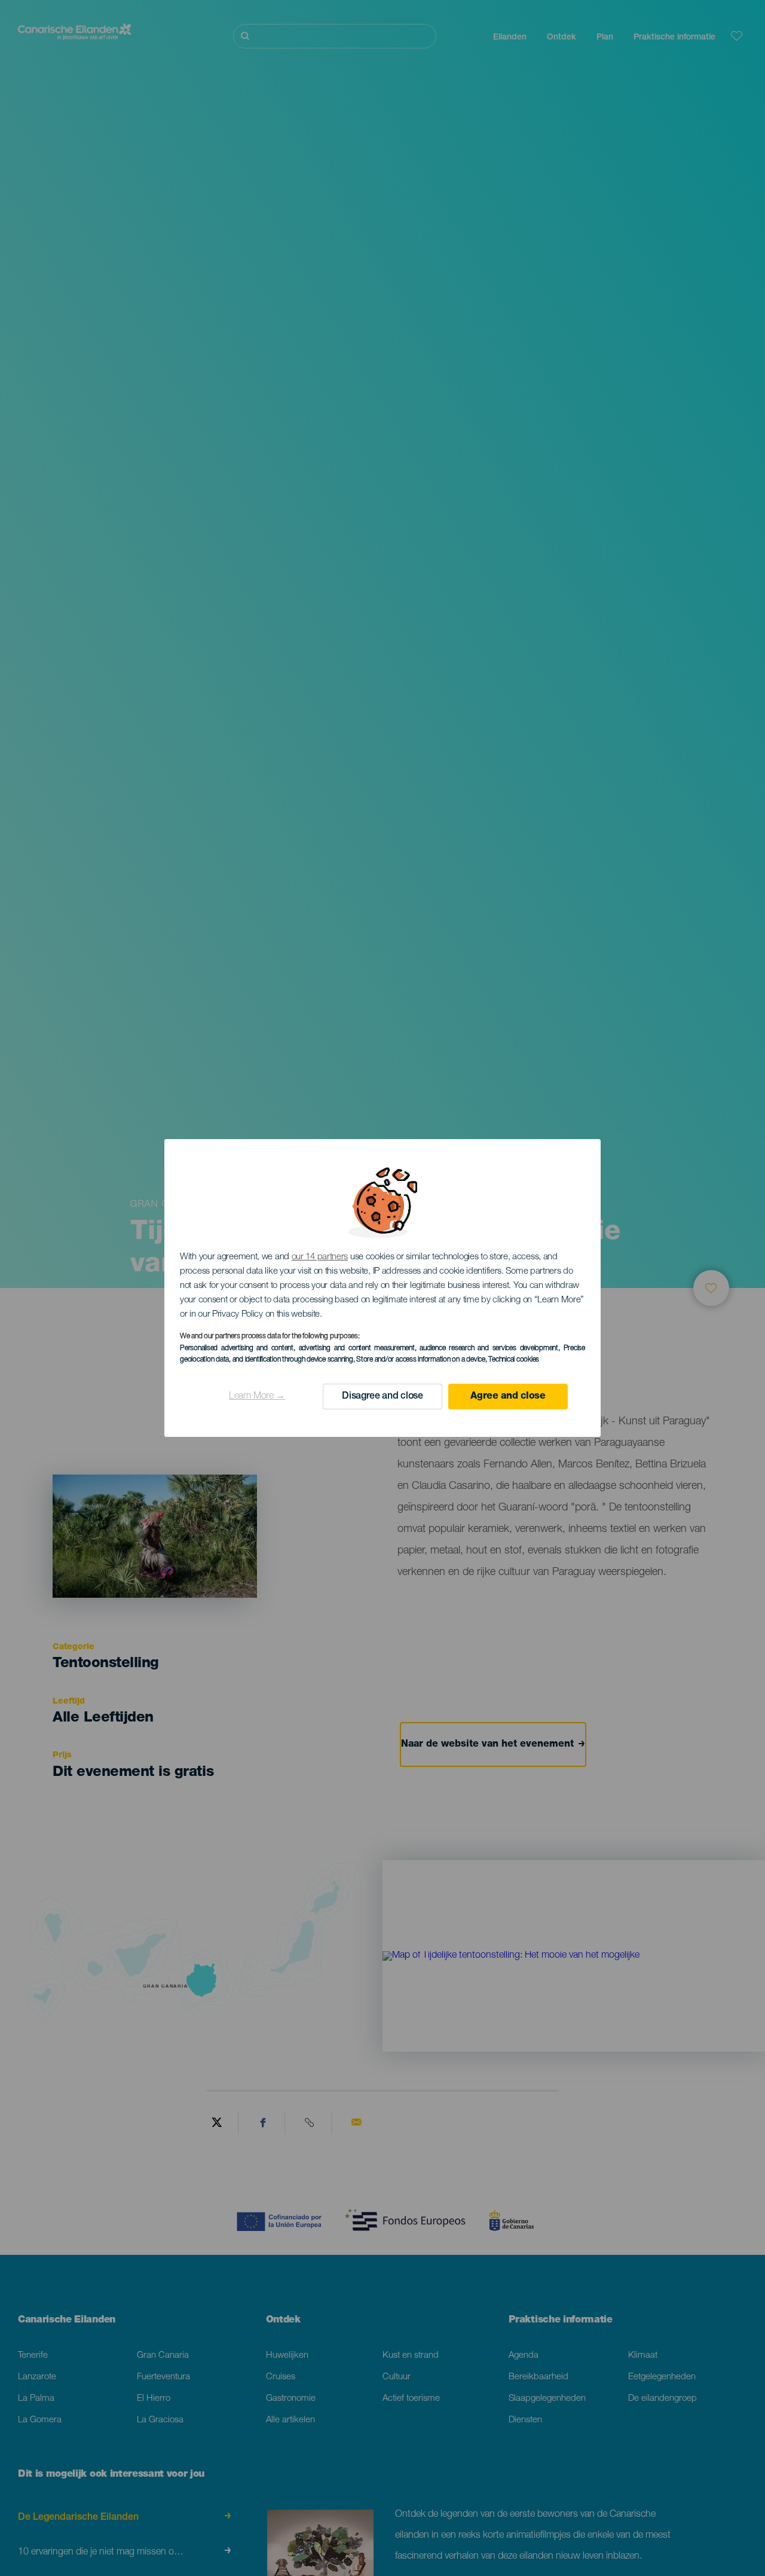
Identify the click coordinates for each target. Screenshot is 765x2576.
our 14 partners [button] (320, 1257)
